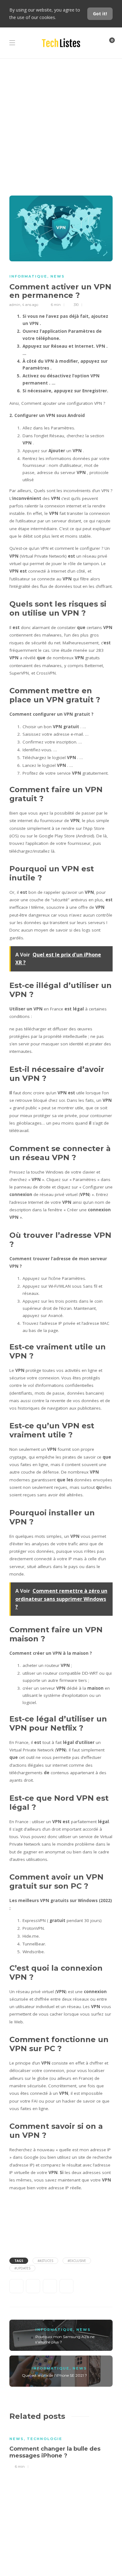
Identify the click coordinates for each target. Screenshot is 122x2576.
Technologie (45, 2439)
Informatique (28, 276)
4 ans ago (30, 305)
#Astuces (45, 2261)
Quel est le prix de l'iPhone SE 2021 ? (54, 2375)
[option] (61, 2448)
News (58, 276)
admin (15, 305)
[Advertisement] (61, 122)
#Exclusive (77, 2261)
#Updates (22, 2268)
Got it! (100, 14)
